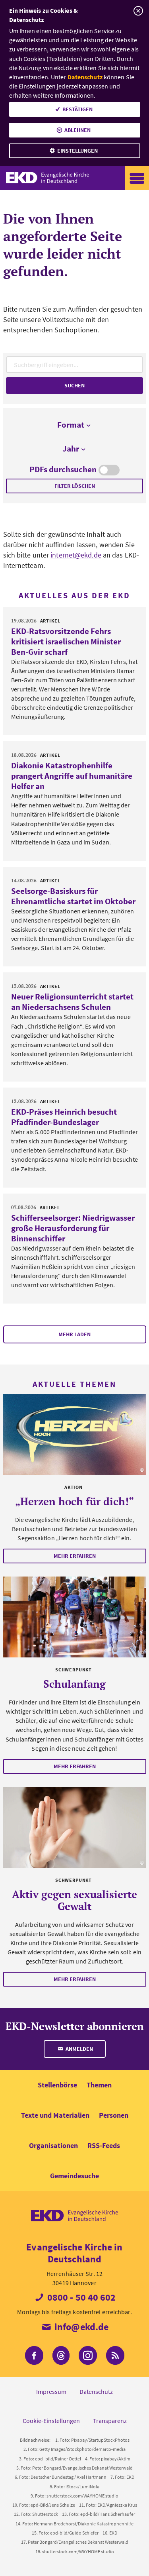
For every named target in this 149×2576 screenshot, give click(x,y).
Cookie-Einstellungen (51, 2421)
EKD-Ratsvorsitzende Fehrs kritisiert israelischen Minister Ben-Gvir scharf (66, 641)
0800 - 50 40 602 (81, 2297)
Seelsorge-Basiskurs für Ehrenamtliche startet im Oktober (73, 896)
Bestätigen (77, 109)
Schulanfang (74, 1684)
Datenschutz (85, 77)
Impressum (51, 2391)
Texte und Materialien (55, 2115)
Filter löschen (75, 486)
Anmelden (79, 2049)
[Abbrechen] (138, 11)
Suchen (74, 385)
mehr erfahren (75, 1556)
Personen (114, 2115)
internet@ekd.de (76, 555)
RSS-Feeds (104, 2145)
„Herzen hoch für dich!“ (74, 1501)
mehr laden (74, 1334)
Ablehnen (77, 130)
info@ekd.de (80, 2327)
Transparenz (110, 2421)
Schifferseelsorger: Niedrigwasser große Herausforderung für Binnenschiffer (73, 1228)
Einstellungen (77, 151)
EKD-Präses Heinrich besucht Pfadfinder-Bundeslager (64, 1117)
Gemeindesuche (74, 2176)
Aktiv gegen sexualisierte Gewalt (74, 1900)
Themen (99, 2085)
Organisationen (53, 2145)
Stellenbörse (57, 2085)
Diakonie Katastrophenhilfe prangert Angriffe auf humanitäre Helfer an (72, 776)
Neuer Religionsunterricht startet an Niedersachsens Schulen (72, 1002)
